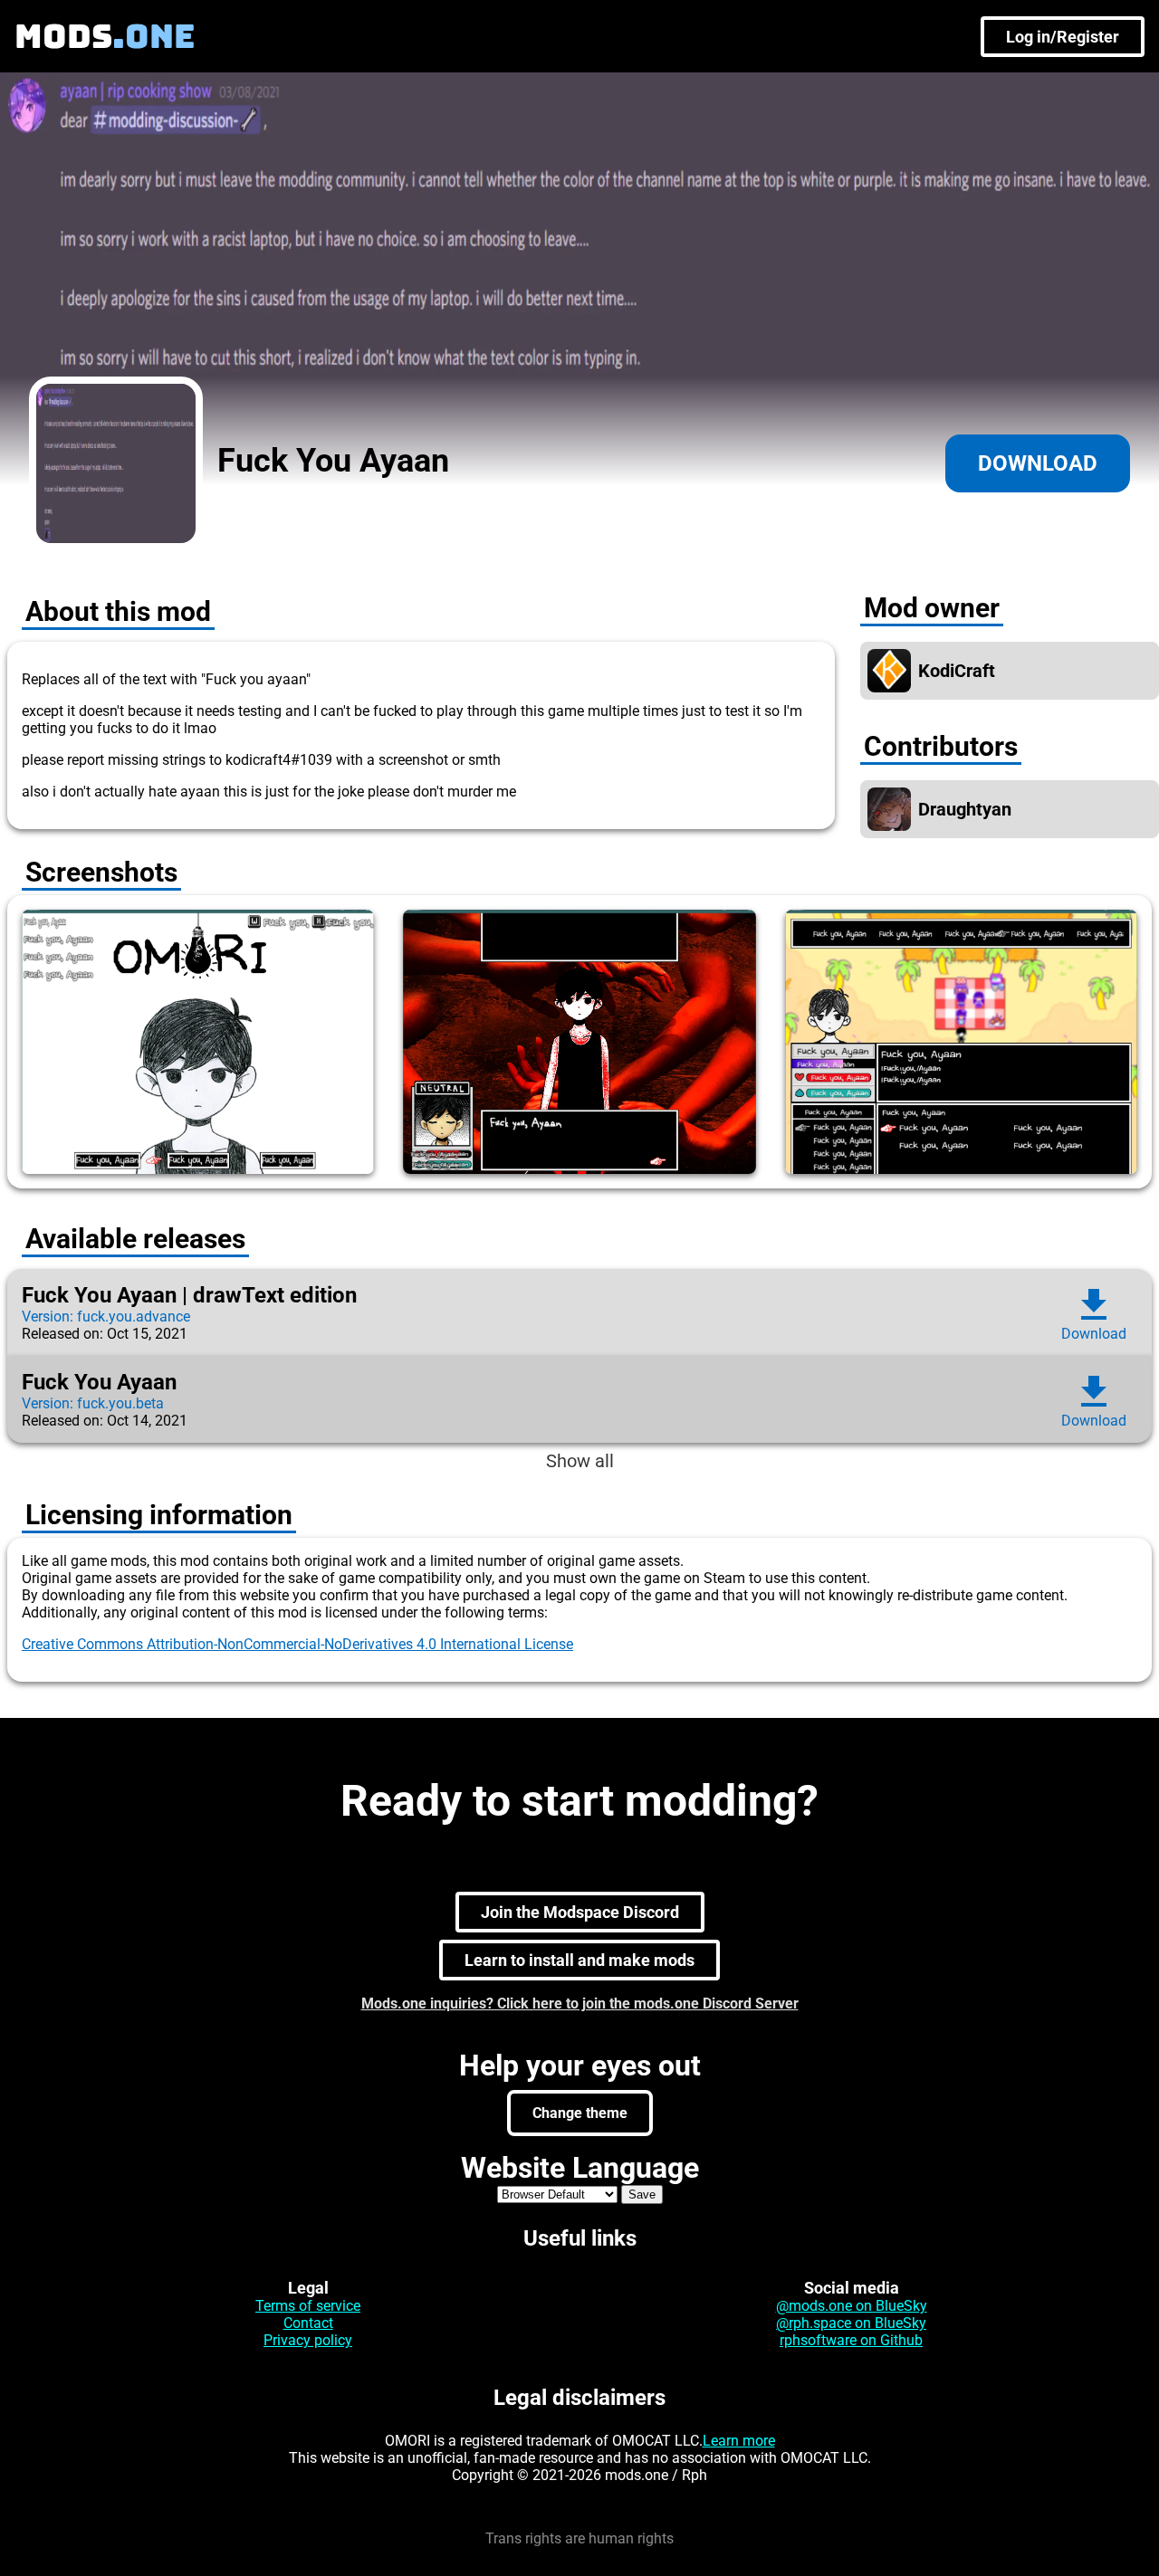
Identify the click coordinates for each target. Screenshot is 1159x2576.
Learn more (739, 2441)
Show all (580, 1461)
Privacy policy (308, 2340)
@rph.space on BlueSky (851, 2323)
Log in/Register (1063, 37)
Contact (308, 2323)
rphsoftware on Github (851, 2340)
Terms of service (308, 2306)
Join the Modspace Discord (580, 1912)
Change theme (580, 2113)
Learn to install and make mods (579, 1960)
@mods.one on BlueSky (852, 2306)
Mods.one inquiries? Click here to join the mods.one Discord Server (580, 2004)
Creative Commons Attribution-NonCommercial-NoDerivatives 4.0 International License (297, 1644)
